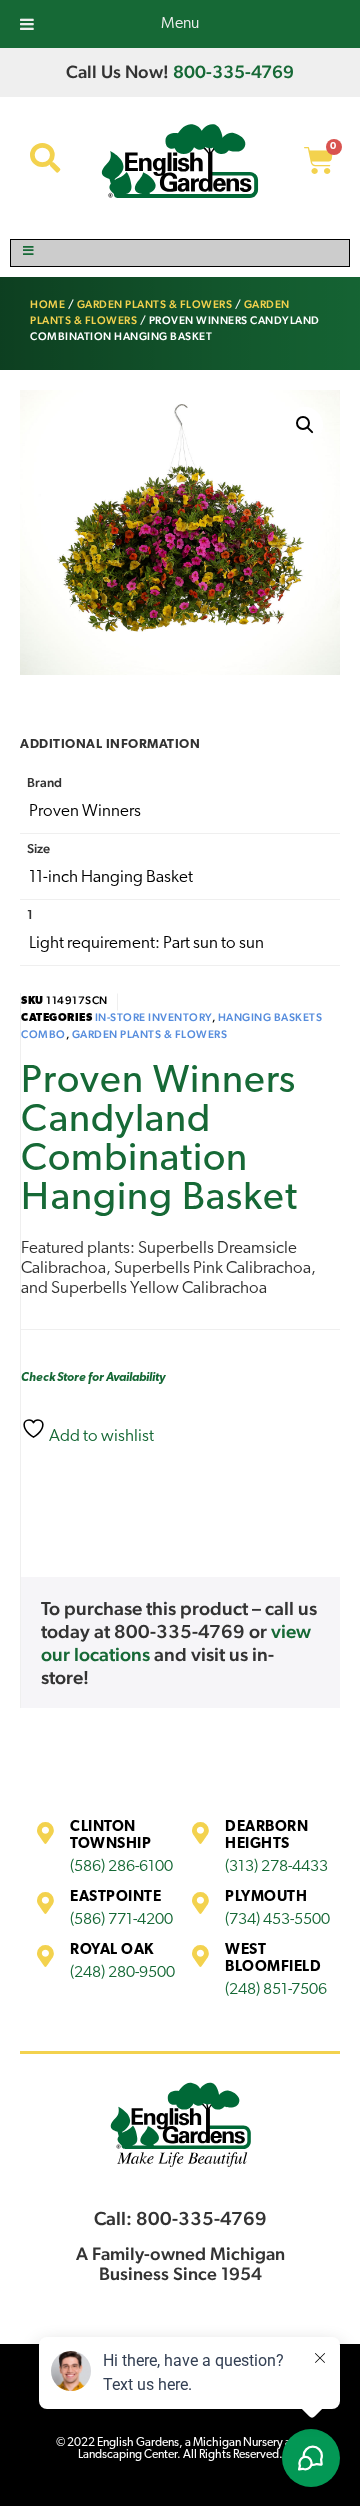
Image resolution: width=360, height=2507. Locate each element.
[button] (305, 425)
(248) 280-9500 (122, 1973)
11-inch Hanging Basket (111, 877)
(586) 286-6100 (121, 1867)
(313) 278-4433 (276, 1867)
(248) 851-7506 (276, 1990)
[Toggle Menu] (180, 253)
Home (47, 304)
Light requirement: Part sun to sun (146, 943)
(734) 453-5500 (277, 1920)
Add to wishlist (100, 1436)
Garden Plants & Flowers (155, 304)
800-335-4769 (233, 71)
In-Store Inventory (153, 1017)
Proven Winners (85, 811)
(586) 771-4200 (121, 1920)
